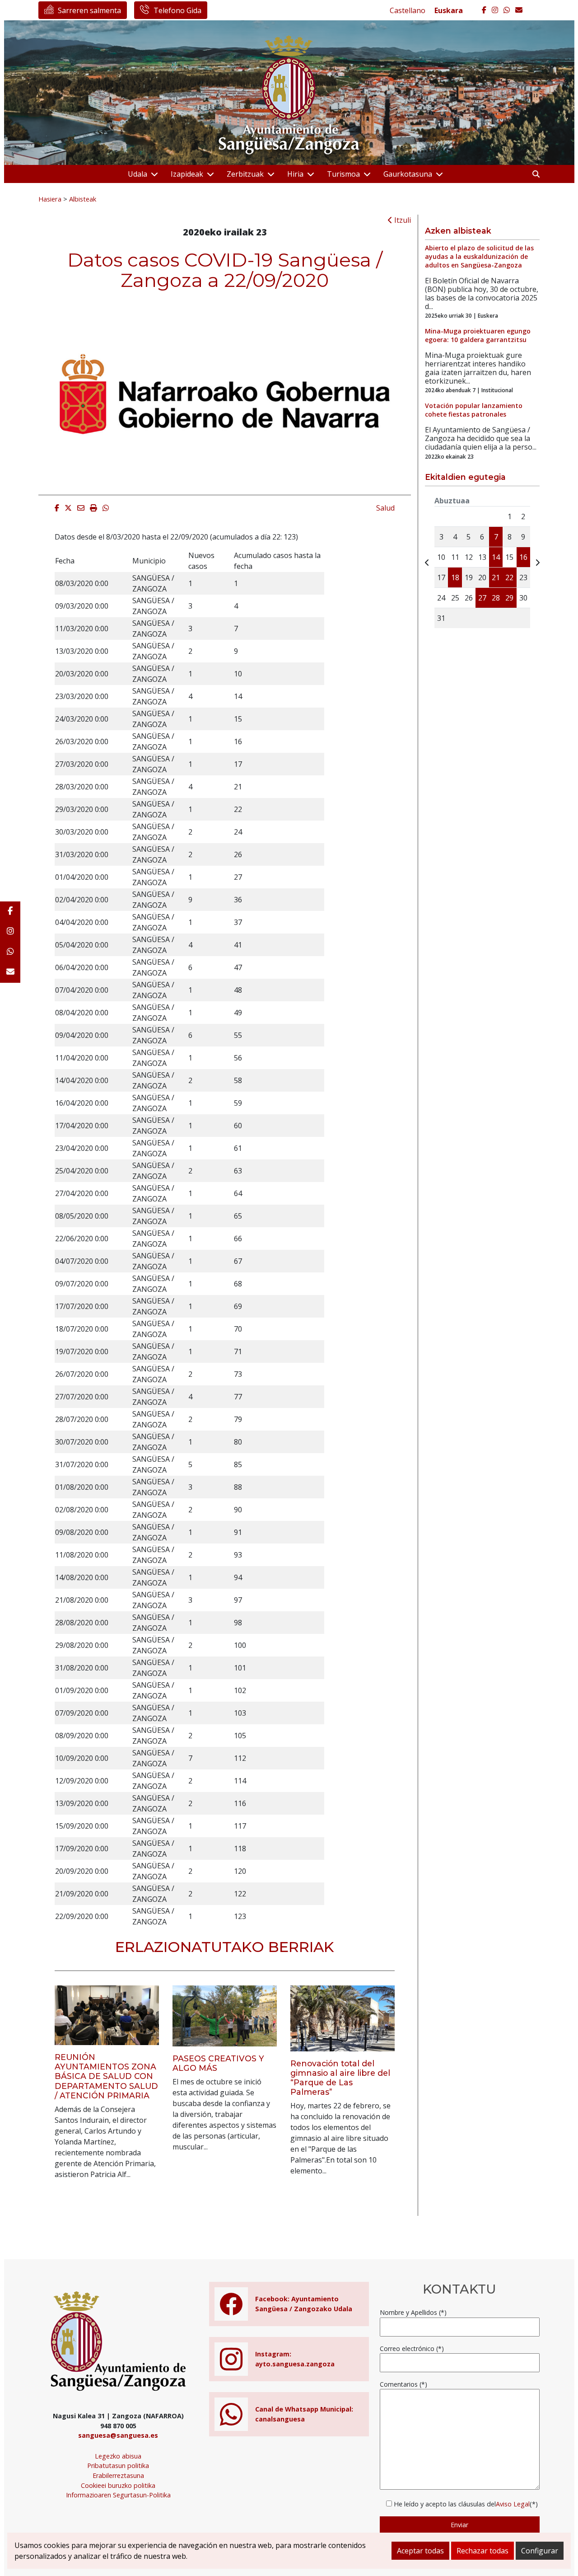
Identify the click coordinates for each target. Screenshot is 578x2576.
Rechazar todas (482, 2551)
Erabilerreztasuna (118, 2475)
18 (455, 577)
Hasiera (50, 199)
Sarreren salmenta (89, 10)
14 (496, 557)
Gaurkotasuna (408, 174)
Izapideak (187, 174)
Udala (138, 174)
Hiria (295, 174)
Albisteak (83, 199)
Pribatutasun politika (118, 2466)
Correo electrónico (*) (412, 2348)
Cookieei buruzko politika (118, 2485)
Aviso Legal (513, 2504)
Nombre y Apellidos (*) (413, 2312)
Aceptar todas (420, 2551)
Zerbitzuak (245, 174)
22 (509, 577)
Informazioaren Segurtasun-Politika (118, 2495)
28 (496, 598)
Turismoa (343, 174)
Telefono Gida (177, 10)
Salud (385, 508)
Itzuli (402, 220)
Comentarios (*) (403, 2384)
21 (496, 577)
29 (509, 598)
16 (523, 557)
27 (482, 598)
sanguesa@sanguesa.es (118, 2435)
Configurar (540, 2551)
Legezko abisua (118, 2456)
